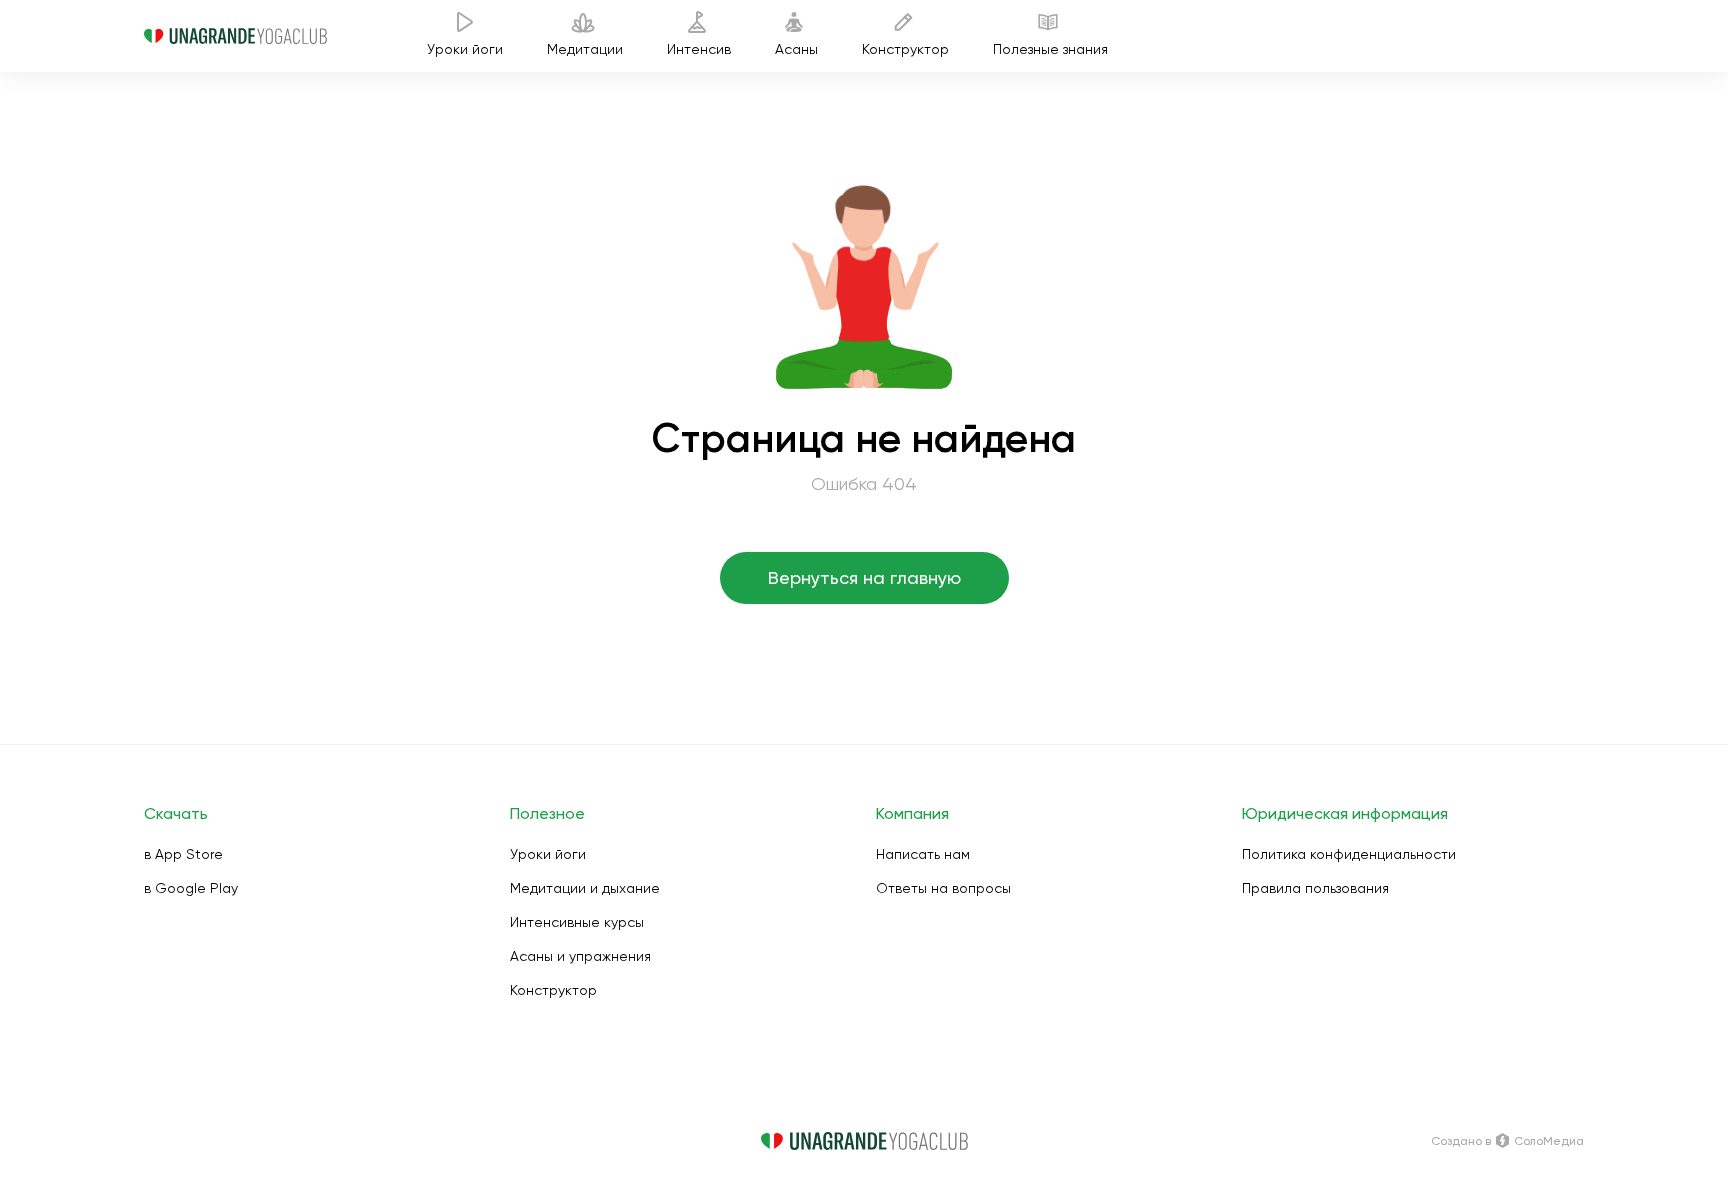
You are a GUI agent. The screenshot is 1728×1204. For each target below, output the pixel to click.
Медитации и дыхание (585, 888)
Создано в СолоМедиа (1507, 1141)
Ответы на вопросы (943, 888)
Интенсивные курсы (577, 922)
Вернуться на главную (864, 577)
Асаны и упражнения (580, 956)
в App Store (183, 854)
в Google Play (191, 888)
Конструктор (553, 990)
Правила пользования (1315, 888)
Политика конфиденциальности (1349, 854)
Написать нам (923, 854)
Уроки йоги (548, 854)
